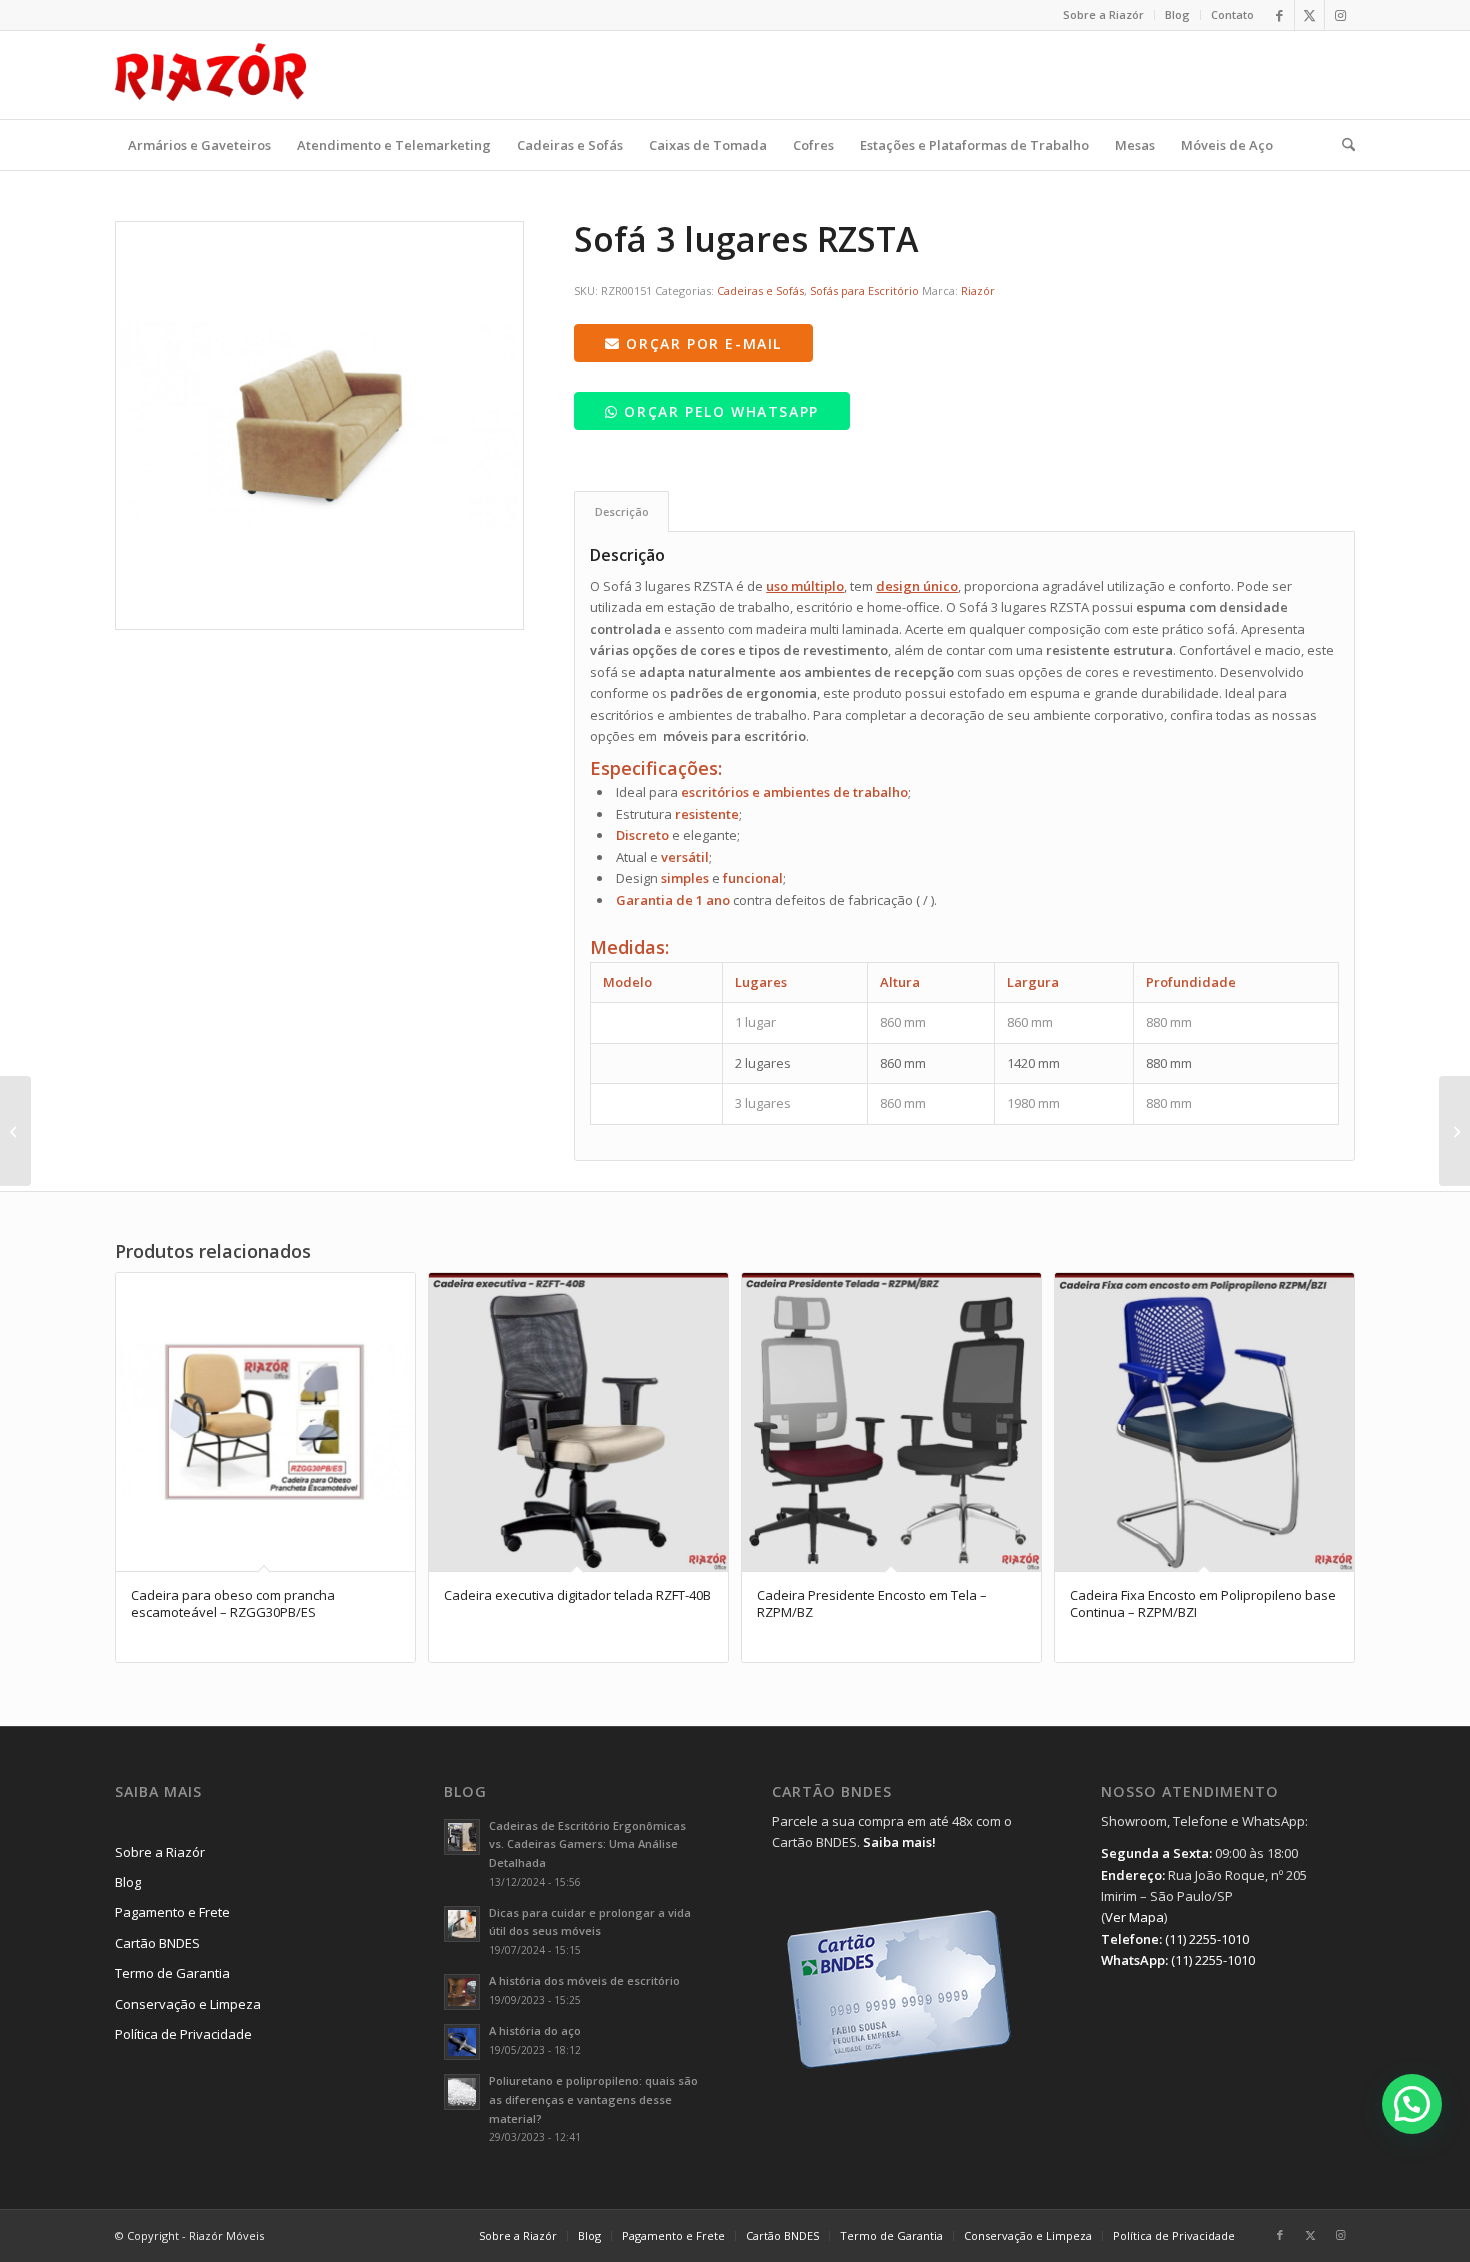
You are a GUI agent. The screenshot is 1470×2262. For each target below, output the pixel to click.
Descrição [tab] (622, 511)
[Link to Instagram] (1340, 15)
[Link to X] (1309, 15)
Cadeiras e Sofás (760, 290)
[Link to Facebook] (1279, 15)
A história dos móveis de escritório (584, 1980)
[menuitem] (1104, 15)
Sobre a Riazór (1103, 14)
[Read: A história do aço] (462, 2042)
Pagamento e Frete (172, 1912)
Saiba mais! (899, 1842)
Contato (1232, 14)
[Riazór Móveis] (210, 75)
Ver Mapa (1134, 1917)
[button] (1412, 2104)
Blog (1177, 14)
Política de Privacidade (183, 2034)
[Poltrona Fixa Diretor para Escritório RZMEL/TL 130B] (1454, 1131)
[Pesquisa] (1342, 145)
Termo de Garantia (172, 1973)
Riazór (978, 290)
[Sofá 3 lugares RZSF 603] (15, 1131)
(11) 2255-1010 (1207, 1939)
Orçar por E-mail (701, 343)
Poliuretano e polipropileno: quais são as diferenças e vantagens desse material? (593, 2099)
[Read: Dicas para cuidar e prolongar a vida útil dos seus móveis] (462, 1924)
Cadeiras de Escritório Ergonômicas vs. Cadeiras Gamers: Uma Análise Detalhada (587, 1844)
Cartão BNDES (157, 1943)
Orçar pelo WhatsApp (719, 411)
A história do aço (535, 2030)
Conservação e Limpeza (188, 2004)
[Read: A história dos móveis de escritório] (462, 1992)
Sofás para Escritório (864, 290)
